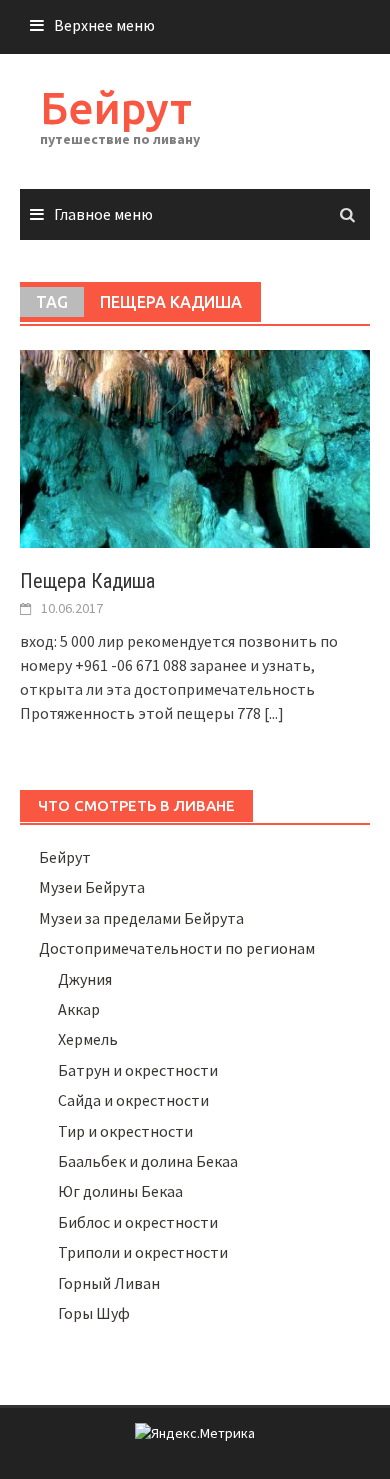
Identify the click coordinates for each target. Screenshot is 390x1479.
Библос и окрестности (138, 1222)
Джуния (85, 979)
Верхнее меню (104, 25)
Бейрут (116, 107)
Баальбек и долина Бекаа (148, 1161)
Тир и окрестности (125, 1131)
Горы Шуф (94, 1313)
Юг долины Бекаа (120, 1191)
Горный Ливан (109, 1283)
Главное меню (103, 214)
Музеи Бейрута (92, 887)
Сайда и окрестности (133, 1100)
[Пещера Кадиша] (195, 447)
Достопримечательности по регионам (177, 948)
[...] (274, 713)
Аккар (79, 1009)
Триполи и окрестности (143, 1252)
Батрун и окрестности (138, 1070)
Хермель (88, 1039)
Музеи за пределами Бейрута (141, 918)
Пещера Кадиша (87, 581)
